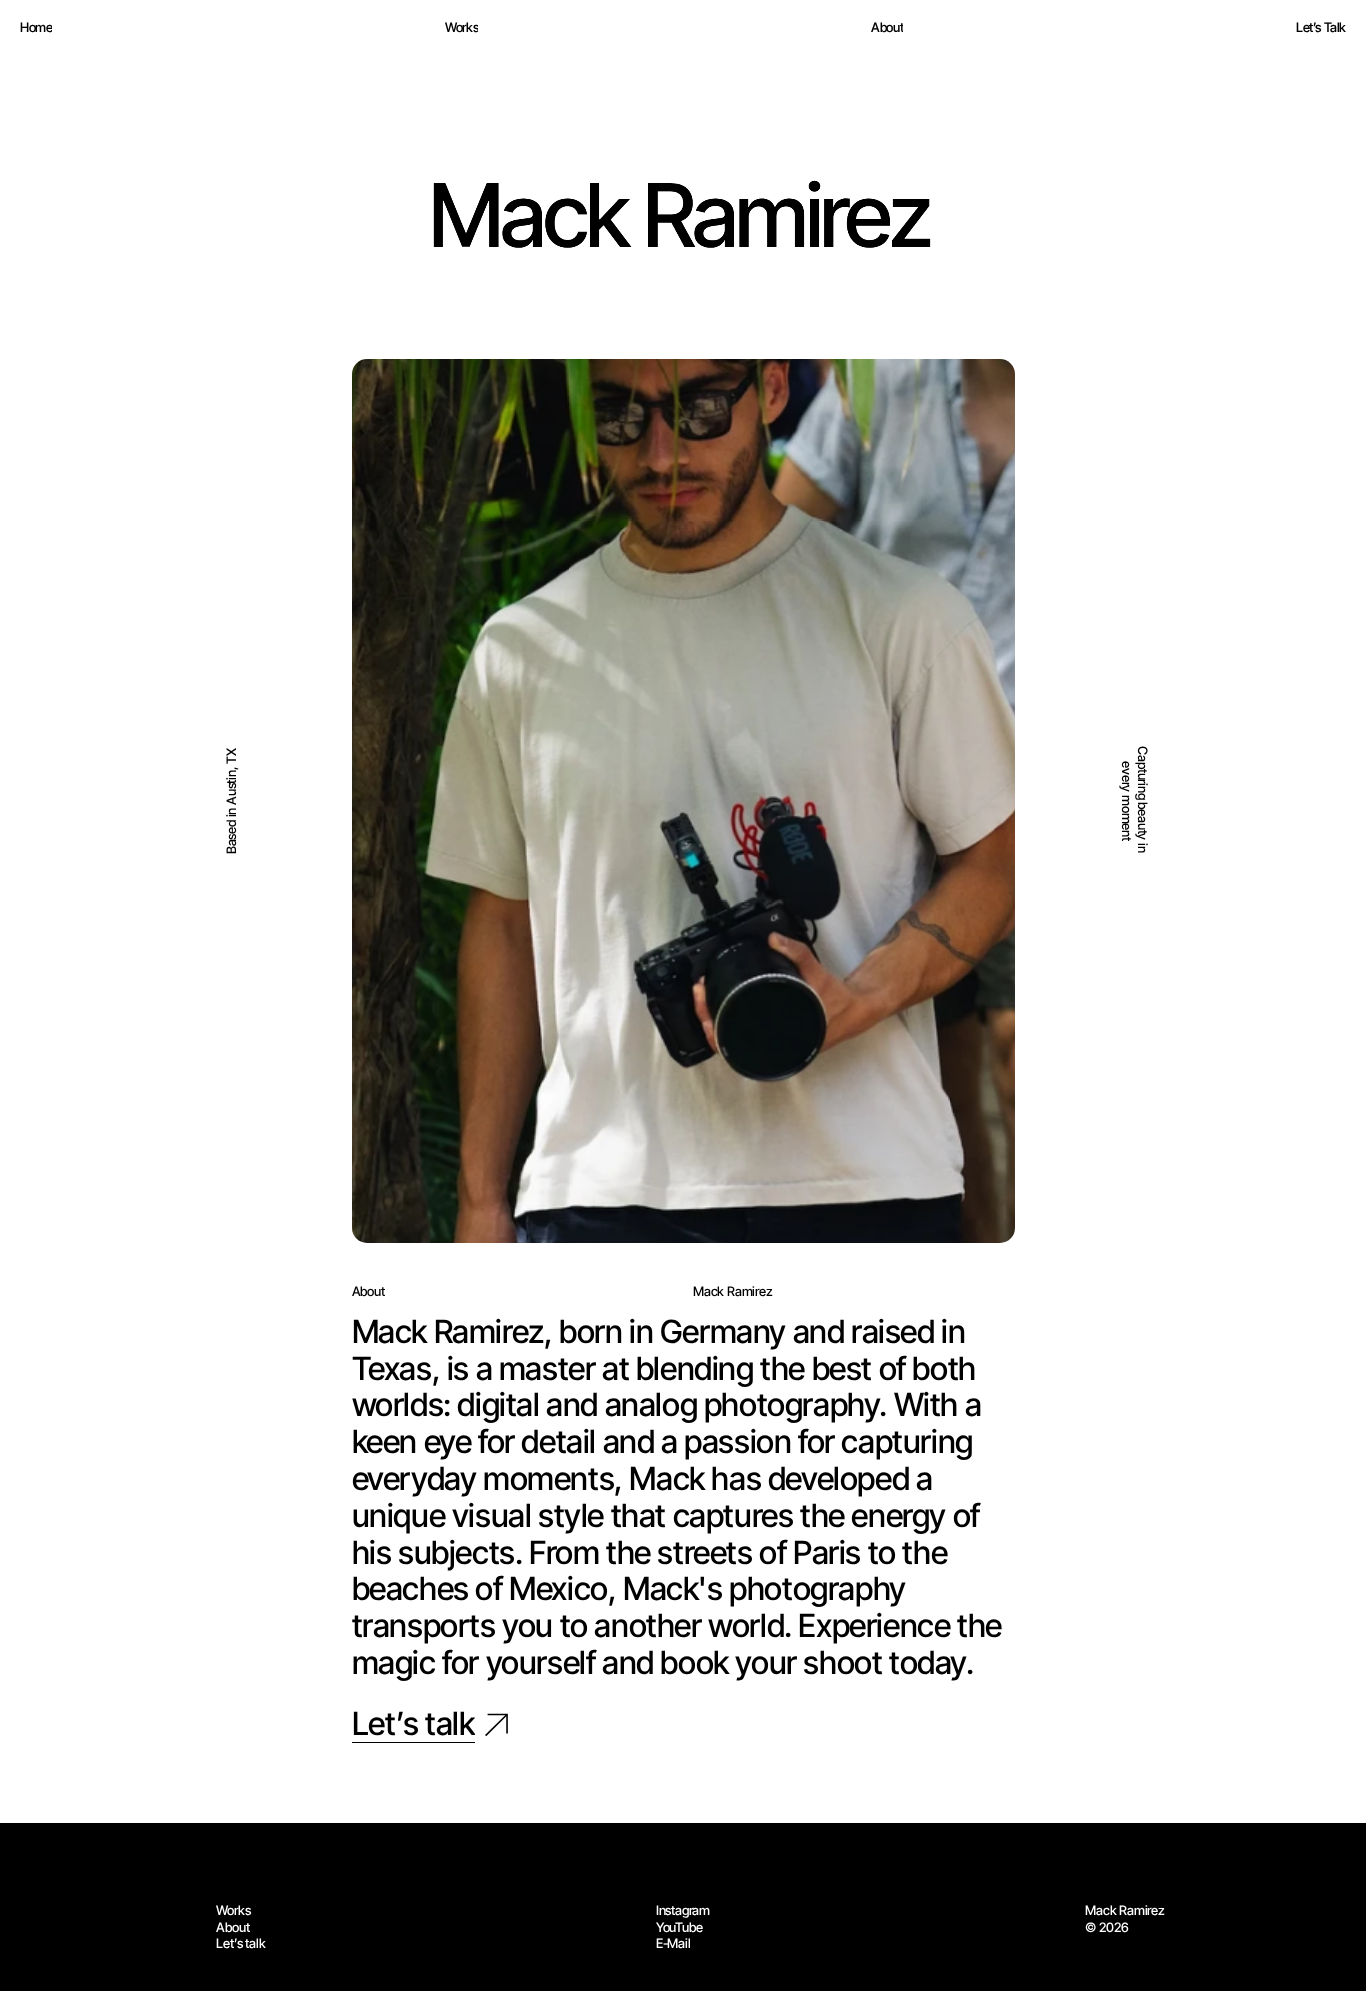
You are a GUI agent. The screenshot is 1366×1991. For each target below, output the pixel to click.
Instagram (683, 1910)
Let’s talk (240, 1943)
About (232, 1927)
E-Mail (673, 1943)
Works (233, 1910)
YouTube (679, 1927)
